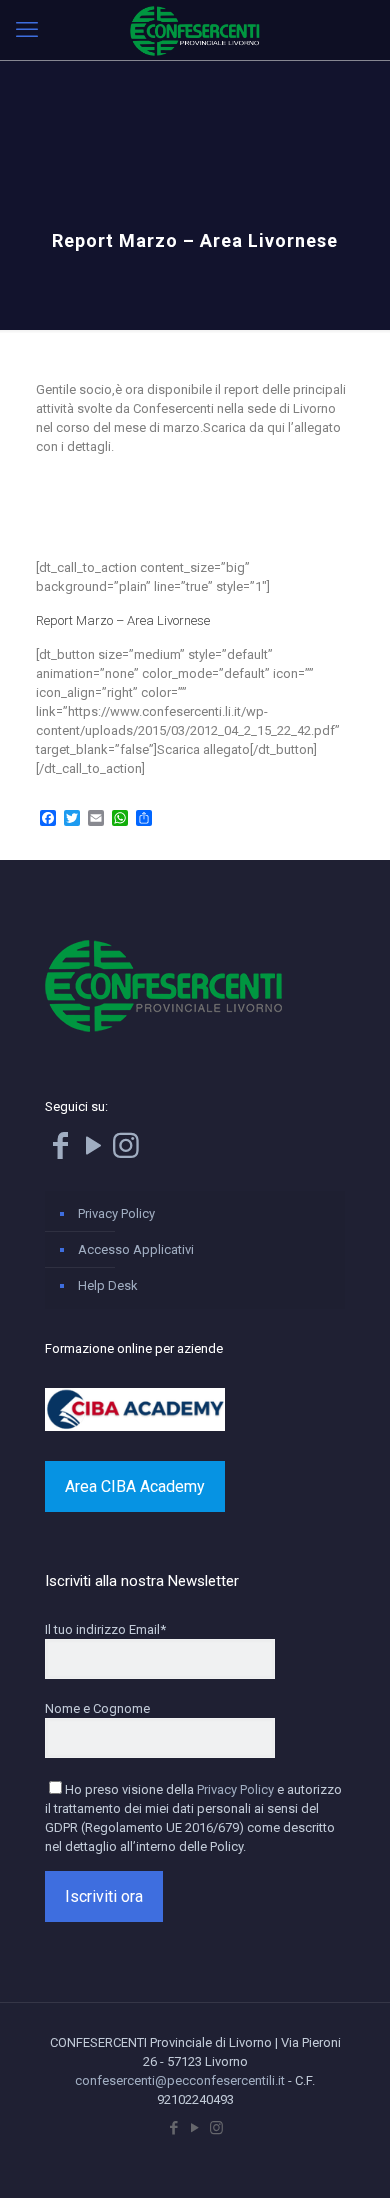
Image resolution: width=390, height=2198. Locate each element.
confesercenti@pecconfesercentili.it (180, 2080)
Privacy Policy (116, 1213)
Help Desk (108, 1285)
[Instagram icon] (216, 2128)
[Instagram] (126, 1151)
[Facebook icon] (174, 2128)
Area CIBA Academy (135, 1486)
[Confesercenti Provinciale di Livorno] (195, 30)
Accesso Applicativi (136, 1249)
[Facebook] (60, 1151)
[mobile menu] (27, 30)
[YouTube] (93, 1151)
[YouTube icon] (195, 2128)
